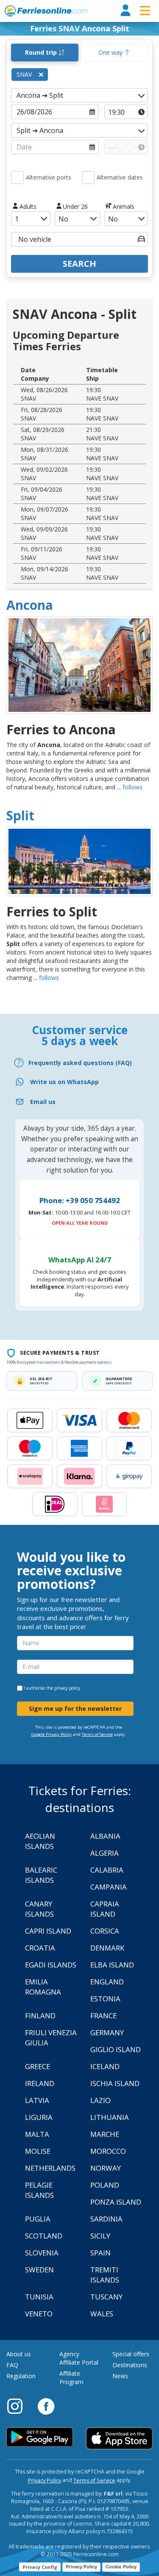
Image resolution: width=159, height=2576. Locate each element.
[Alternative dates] (88, 177)
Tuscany (106, 2297)
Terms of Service (97, 1734)
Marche (105, 2134)
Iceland (105, 2066)
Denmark (107, 1948)
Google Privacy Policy (52, 1734)
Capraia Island (105, 1909)
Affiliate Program (71, 2378)
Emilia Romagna (43, 1987)
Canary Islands (39, 1909)
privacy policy (67, 1688)
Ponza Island (116, 2202)
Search (79, 264)
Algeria (105, 1853)
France (103, 2016)
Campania (109, 1887)
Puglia (38, 2219)
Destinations (130, 2365)
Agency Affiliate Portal (79, 2358)
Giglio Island (116, 2049)
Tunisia (39, 2297)
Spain (100, 2253)
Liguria (39, 2117)
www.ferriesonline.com (46, 11)
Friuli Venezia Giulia (51, 2038)
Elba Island (112, 1965)
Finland (40, 2016)
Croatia (40, 1948)
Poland (105, 2185)
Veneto (39, 2314)
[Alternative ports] (17, 177)
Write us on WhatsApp (64, 1082)
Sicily (100, 2236)
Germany (107, 2032)
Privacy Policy (45, 2481)
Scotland (44, 2236)
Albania (105, 1836)
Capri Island (48, 1931)
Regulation (21, 2376)
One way (111, 52)
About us (19, 2354)
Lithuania (110, 2117)
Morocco (108, 2151)
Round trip (42, 52)
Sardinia (106, 2219)
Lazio (100, 2100)
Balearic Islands (41, 1875)
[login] (126, 11)
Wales (102, 2314)
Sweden (39, 2270)
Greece (38, 2066)
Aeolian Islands (40, 1841)
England (107, 1982)
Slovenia (42, 2253)
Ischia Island (115, 2083)
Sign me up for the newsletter (75, 1709)
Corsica (105, 1931)
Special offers (131, 2354)
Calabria (107, 1870)
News (120, 2376)
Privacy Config (40, 2567)
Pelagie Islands (39, 2190)
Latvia (37, 2100)
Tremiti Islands (105, 2275)
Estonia (105, 1999)
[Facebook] (46, 2406)
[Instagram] (19, 2406)
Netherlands (50, 2168)
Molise (38, 2151)
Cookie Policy (121, 2567)
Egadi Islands (51, 1965)
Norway (106, 2168)
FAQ (12, 2365)
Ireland (40, 2083)
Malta (37, 2134)
